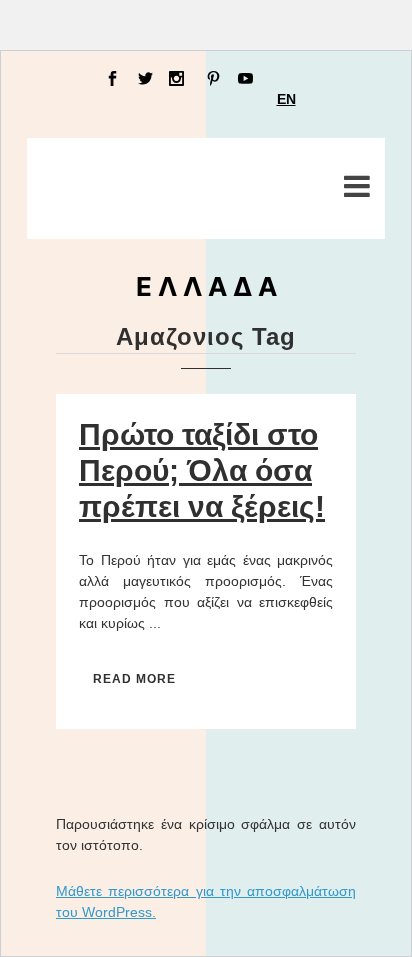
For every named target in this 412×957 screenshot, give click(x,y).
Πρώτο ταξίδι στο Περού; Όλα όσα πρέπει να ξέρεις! (202, 470)
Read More (134, 679)
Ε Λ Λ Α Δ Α (206, 286)
